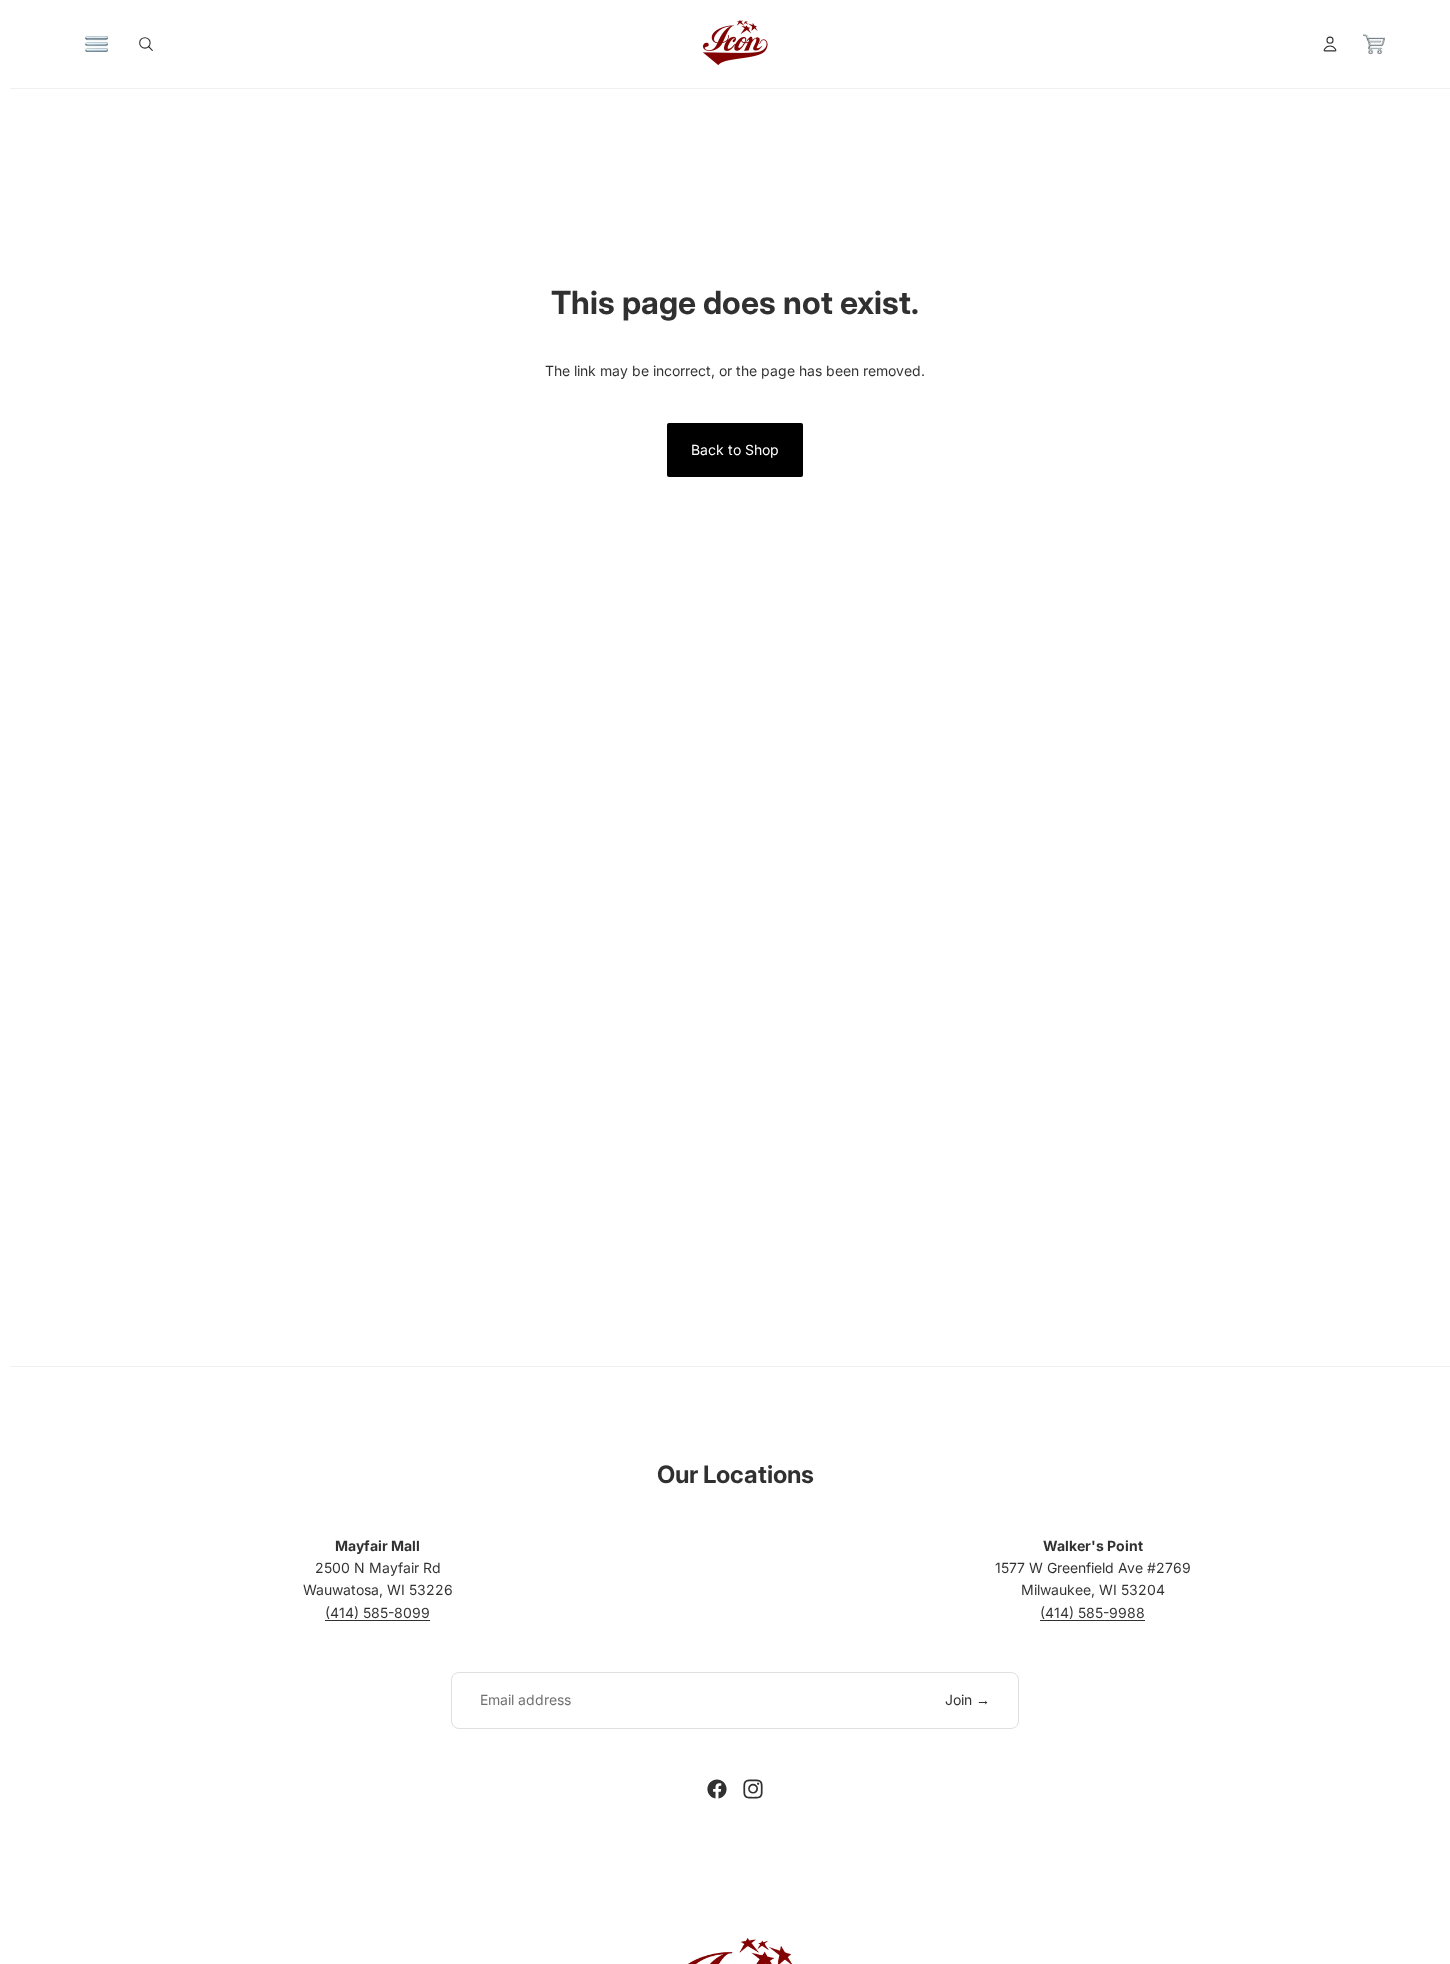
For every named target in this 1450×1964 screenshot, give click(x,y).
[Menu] (97, 44)
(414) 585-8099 (377, 1612)
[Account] (1330, 44)
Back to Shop (735, 449)
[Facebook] (717, 1789)
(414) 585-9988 (1092, 1612)
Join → (967, 1699)
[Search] (146, 44)
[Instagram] (753, 1789)
